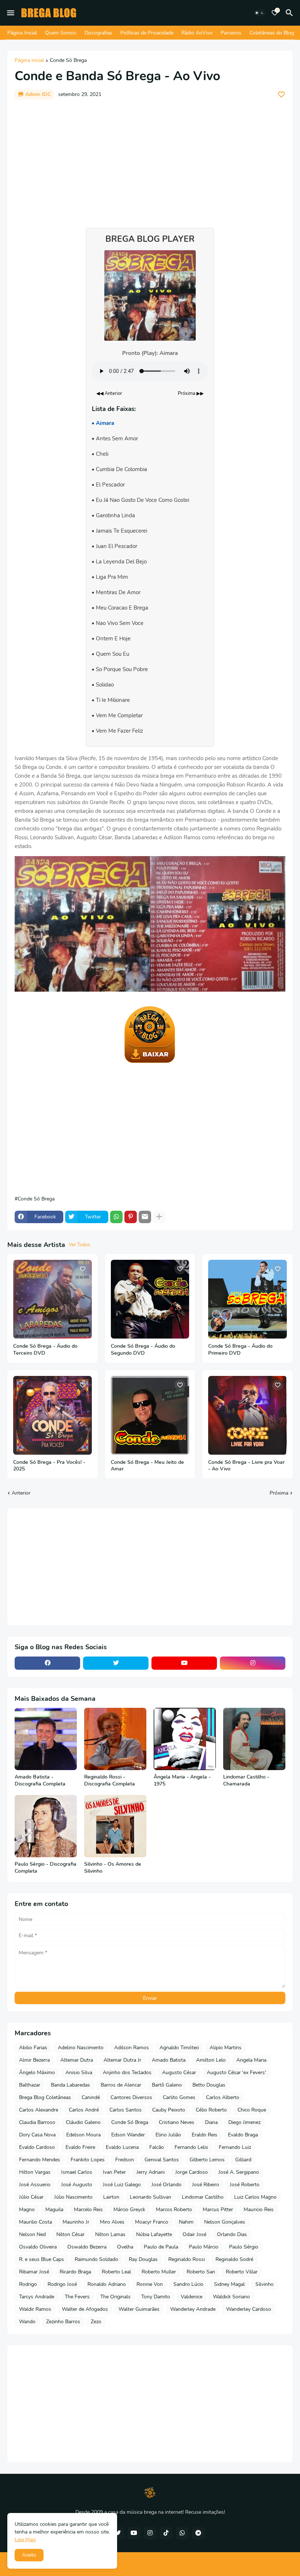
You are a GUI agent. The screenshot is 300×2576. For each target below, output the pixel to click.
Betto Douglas (209, 2085)
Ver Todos (79, 1245)
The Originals (115, 2297)
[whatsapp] (182, 2533)
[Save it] (281, 95)
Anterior (21, 1493)
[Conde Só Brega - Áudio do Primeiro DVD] (247, 1299)
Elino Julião (168, 2135)
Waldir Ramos (35, 2309)
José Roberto (245, 2185)
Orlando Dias (232, 2234)
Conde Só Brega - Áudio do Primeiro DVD (240, 1350)
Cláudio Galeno (83, 2122)
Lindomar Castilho (203, 2197)
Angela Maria (251, 2060)
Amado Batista (169, 2060)
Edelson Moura (83, 2135)
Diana (211, 2122)
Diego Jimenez (244, 2122)
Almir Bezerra (34, 2060)
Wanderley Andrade (193, 2309)
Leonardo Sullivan (151, 2197)
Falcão (157, 2147)
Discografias (98, 33)
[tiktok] (166, 2533)
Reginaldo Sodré (234, 2259)
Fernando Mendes (40, 2160)
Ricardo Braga (75, 2272)
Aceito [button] (29, 2555)
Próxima (279, 1493)
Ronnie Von (150, 2284)
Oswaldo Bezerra (87, 2247)
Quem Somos (61, 33)
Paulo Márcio (204, 2247)
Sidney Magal (229, 2284)
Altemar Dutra (77, 2060)
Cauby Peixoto (169, 2110)
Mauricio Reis (259, 2209)
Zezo (96, 2322)
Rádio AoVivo (197, 33)
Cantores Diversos (131, 2097)
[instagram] (253, 1663)
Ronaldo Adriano (107, 2284)
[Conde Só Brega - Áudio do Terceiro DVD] (52, 1299)
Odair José (194, 2234)
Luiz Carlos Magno (255, 2197)
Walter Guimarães (139, 2309)
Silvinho (265, 2284)
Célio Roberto (211, 2110)
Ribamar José (34, 2272)
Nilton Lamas (110, 2234)
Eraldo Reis (205, 2135)
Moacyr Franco (152, 2222)
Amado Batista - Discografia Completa (40, 1781)
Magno (27, 2209)
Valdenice (192, 2297)
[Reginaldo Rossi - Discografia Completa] (115, 1739)
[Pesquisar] (290, 13)
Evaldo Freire (80, 2147)
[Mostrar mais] (159, 1217)
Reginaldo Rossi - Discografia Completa (110, 1781)
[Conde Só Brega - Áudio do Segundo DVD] (150, 1299)
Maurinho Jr (76, 2222)
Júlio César (31, 2197)
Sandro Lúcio (188, 2284)
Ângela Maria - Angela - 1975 (182, 1781)
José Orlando (166, 2185)
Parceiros (231, 33)
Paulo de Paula (161, 2247)
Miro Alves (112, 2222)
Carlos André (84, 2110)
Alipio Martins (226, 2048)
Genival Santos (162, 2160)
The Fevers (77, 2297)
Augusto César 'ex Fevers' (236, 2072)
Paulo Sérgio (244, 2247)
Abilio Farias (33, 2048)
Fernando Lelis (191, 2147)
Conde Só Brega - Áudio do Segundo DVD (143, 1350)
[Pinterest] (131, 1217)
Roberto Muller (159, 2272)
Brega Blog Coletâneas (45, 2097)
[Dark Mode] (259, 13)
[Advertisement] (150, 160)
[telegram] (198, 2533)
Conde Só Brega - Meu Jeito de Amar (147, 1466)
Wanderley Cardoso (249, 2309)
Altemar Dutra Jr (122, 2060)
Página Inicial (22, 33)
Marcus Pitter (218, 2209)
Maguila (54, 2209)
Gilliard (243, 2160)
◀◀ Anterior (109, 393)
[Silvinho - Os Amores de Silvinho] (115, 1826)
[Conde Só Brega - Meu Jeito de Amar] (150, 1415)
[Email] (145, 1217)
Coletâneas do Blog (272, 33)
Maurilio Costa (35, 2222)
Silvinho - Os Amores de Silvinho (113, 1868)
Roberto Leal (116, 2272)
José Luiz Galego (122, 2185)
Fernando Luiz (235, 2147)
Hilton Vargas (35, 2172)
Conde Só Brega (68, 61)
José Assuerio (35, 2185)
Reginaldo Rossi (187, 2259)
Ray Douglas (143, 2259)
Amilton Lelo (211, 2060)
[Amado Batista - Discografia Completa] (46, 1739)
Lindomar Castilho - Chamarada (246, 1781)
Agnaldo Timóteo (179, 2048)
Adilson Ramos (132, 2048)
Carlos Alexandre (39, 2110)
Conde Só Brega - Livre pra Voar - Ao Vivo (246, 1466)
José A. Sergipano (239, 2172)
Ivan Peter (114, 2172)
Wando (27, 2322)
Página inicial (29, 61)
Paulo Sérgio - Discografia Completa (46, 1868)
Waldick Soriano (231, 2297)
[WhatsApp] (116, 1217)
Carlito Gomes (179, 2097)
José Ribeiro (206, 2185)
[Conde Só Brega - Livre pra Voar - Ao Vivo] (247, 1415)
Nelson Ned (32, 2234)
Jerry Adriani (151, 2172)
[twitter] (116, 1663)
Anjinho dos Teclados (127, 2072)
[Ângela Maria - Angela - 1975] (185, 1739)
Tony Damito (156, 2297)
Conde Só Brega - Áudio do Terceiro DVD (45, 1350)
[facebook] (47, 1663)
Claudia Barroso (37, 2122)
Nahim (186, 2222)
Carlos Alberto (223, 2097)
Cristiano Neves (177, 2122)
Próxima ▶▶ (191, 393)
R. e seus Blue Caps (42, 2259)
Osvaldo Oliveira (38, 2247)
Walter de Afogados (85, 2309)
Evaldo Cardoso (37, 2147)
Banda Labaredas (70, 2085)
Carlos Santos (125, 2110)
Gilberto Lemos (207, 2160)
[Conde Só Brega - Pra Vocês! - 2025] (52, 1415)
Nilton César (70, 2234)
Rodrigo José (62, 2284)
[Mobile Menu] (11, 13)
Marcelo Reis (88, 2209)
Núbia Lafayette (154, 2234)
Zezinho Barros (63, 2322)
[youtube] (184, 1663)
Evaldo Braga (243, 2135)
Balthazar (30, 2085)
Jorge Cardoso (192, 2172)
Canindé (91, 2097)
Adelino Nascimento (81, 2048)
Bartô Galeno (167, 2085)
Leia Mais (25, 2540)
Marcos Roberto (174, 2209)
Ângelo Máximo (37, 2072)
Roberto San (201, 2272)
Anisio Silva (79, 2072)
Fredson (125, 2160)
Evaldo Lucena (122, 2147)
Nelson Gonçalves (225, 2222)
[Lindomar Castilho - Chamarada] (254, 1739)
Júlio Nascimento (73, 2197)
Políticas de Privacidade (147, 33)
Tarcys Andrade (37, 2297)
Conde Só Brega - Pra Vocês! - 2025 (49, 1466)
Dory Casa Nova (37, 2135)
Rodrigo (28, 2284)
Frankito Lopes (88, 2160)
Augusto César (179, 2072)
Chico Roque (252, 2110)
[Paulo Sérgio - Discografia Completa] (46, 1826)
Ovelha (125, 2247)
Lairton (111, 2197)
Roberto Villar (242, 2272)
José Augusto (77, 2185)
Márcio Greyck (129, 2209)
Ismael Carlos (77, 2172)
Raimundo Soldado (96, 2259)
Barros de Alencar (121, 2085)
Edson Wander (128, 2135)
